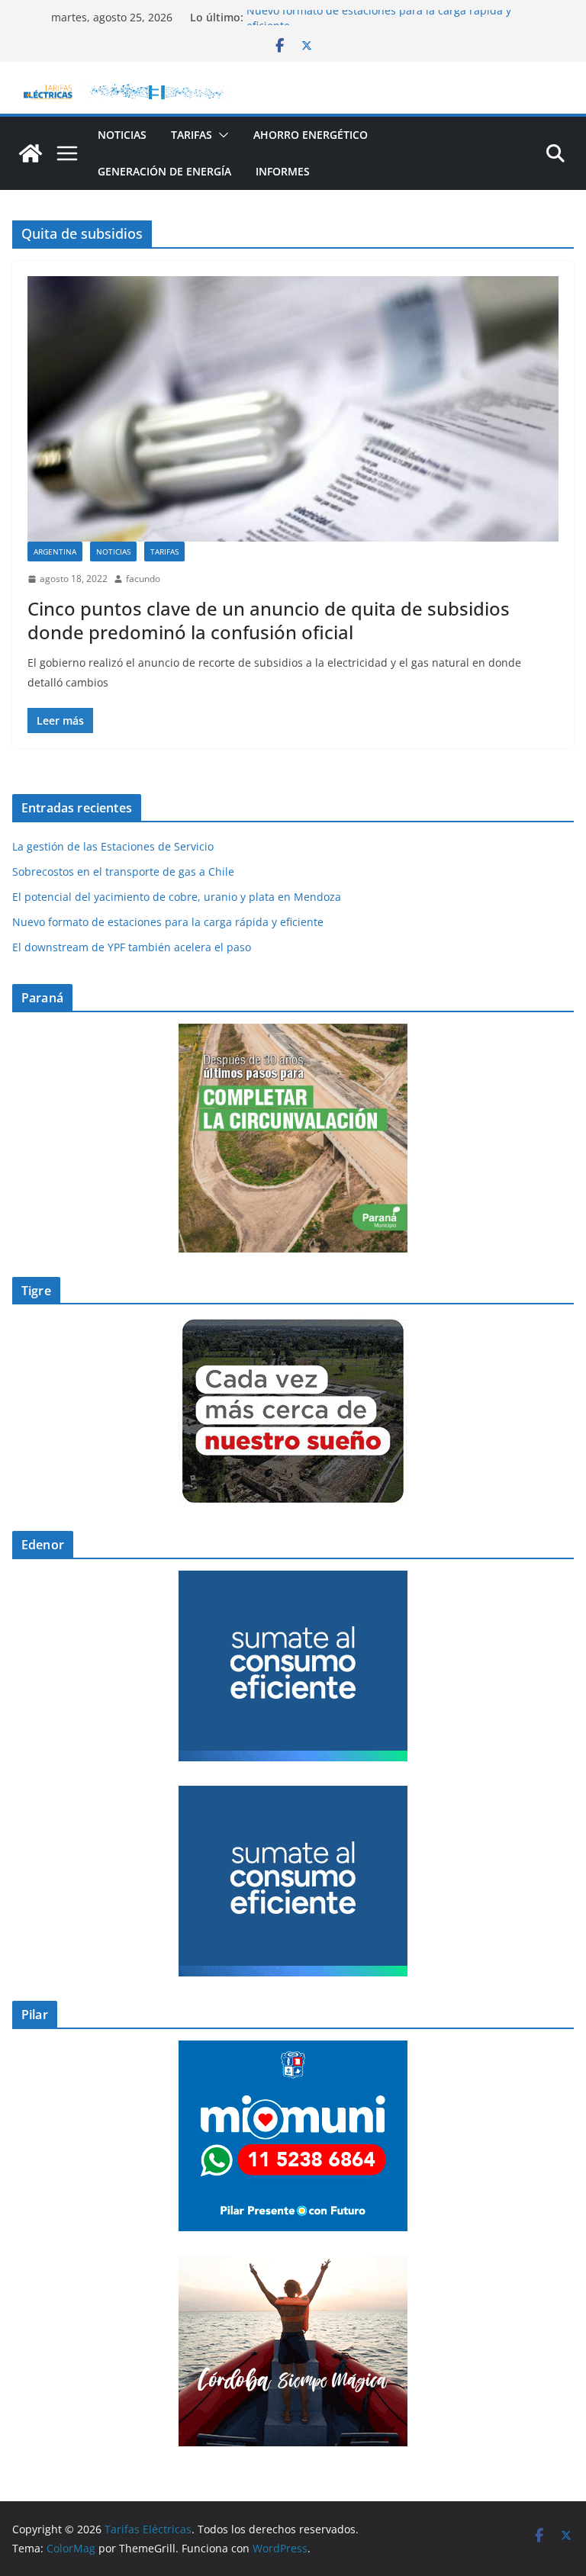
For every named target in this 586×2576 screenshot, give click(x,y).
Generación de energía (164, 171)
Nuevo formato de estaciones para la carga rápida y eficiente (168, 922)
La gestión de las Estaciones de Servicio (113, 846)
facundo (143, 579)
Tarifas (192, 135)
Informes (283, 171)
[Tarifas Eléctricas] (31, 153)
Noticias (122, 135)
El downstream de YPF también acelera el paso (133, 947)
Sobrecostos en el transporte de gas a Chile (123, 872)
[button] (221, 135)
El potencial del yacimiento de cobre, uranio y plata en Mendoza (177, 897)
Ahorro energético (311, 135)
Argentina (55, 552)
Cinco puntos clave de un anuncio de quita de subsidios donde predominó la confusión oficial (269, 620)
